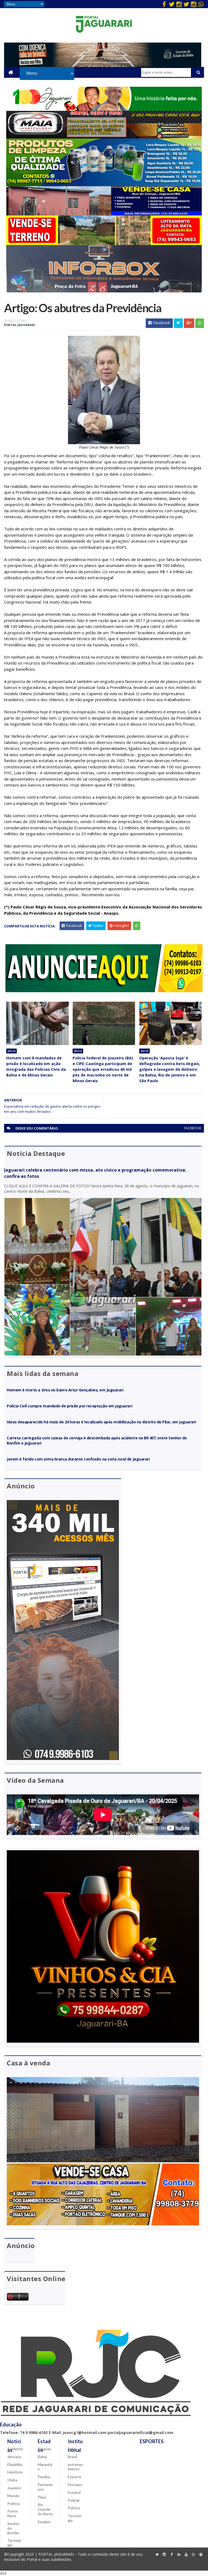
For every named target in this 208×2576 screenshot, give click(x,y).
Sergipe (44, 2522)
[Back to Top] (201, 2555)
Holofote (15, 2472)
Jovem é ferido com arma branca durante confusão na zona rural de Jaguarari (78, 1459)
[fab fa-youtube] (186, 2555)
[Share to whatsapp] (200, 323)
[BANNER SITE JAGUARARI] (104, 109)
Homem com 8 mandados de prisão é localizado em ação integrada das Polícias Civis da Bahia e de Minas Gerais (36, 1066)
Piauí (42, 2497)
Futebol (74, 2492)
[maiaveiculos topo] (104, 137)
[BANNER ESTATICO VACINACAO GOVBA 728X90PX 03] (103, 65)
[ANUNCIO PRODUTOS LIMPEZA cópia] (104, 185)
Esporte (74, 2477)
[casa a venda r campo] (104, 214)
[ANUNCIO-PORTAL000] (104, 991)
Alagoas (44, 2449)
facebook (193, 1128)
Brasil (72, 2457)
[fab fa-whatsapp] (201, 4)
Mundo (13, 2496)
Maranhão (45, 2467)
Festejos (75, 2485)
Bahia (12, 1051)
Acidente (15, 2449)
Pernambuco (45, 2487)
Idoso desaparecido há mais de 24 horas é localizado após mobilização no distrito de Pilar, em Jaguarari (101, 1422)
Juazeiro (14, 2488)
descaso (14, 2457)
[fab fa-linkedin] (179, 2555)
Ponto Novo (13, 2513)
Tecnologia (14, 2543)
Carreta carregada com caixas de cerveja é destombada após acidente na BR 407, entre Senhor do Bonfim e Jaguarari (97, 1440)
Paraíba (44, 2477)
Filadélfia (15, 2464)
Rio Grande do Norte (45, 2509)
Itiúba (12, 2480)
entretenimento (75, 2467)
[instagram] (179, 4)
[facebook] (164, 4)
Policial (74, 2500)
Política (14, 2504)
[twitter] (172, 4)
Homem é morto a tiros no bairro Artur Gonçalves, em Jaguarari (65, 1390)
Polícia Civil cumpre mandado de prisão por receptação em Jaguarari (69, 1406)
